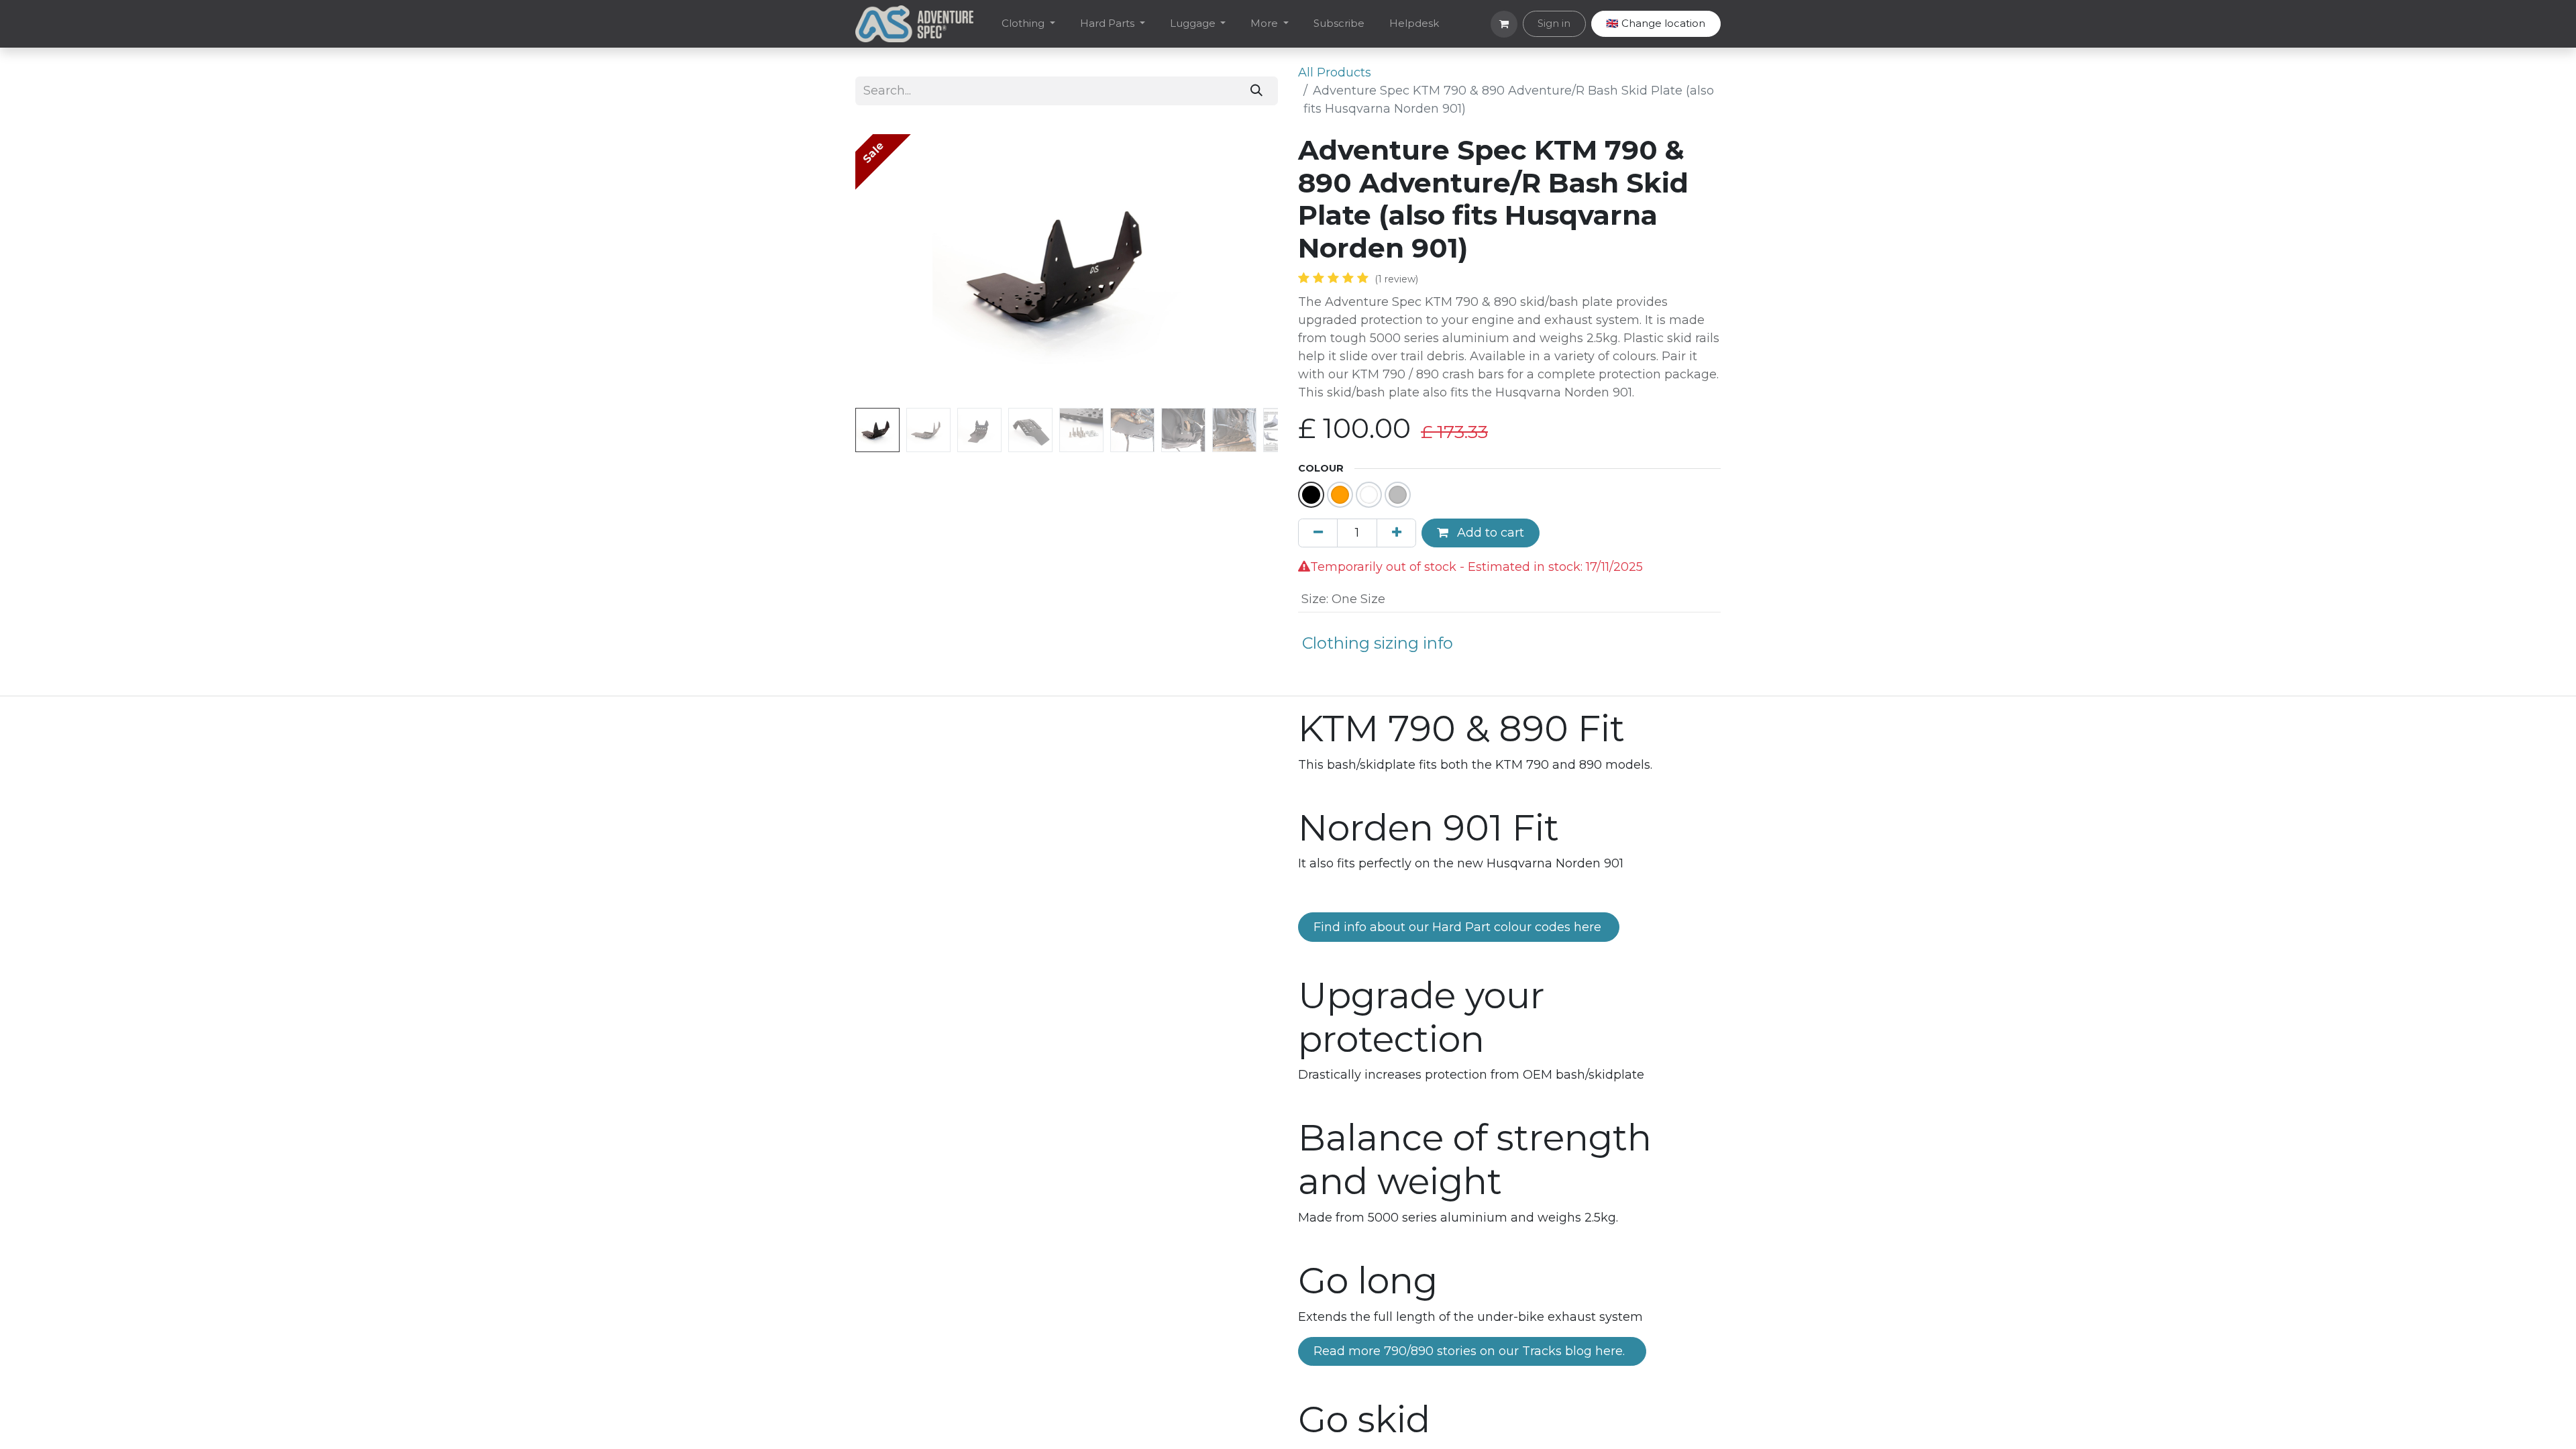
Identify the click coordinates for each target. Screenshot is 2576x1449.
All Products (1335, 72)
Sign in (1554, 23)
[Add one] (1396, 533)
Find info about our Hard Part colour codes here (1459, 927)
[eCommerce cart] (1504, 24)
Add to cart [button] (1489, 533)
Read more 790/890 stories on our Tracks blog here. (1472, 1351)
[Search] (1257, 91)
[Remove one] (1318, 533)
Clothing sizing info (1378, 643)
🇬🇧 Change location (1656, 23)
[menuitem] (1029, 24)
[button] (887, 268)
